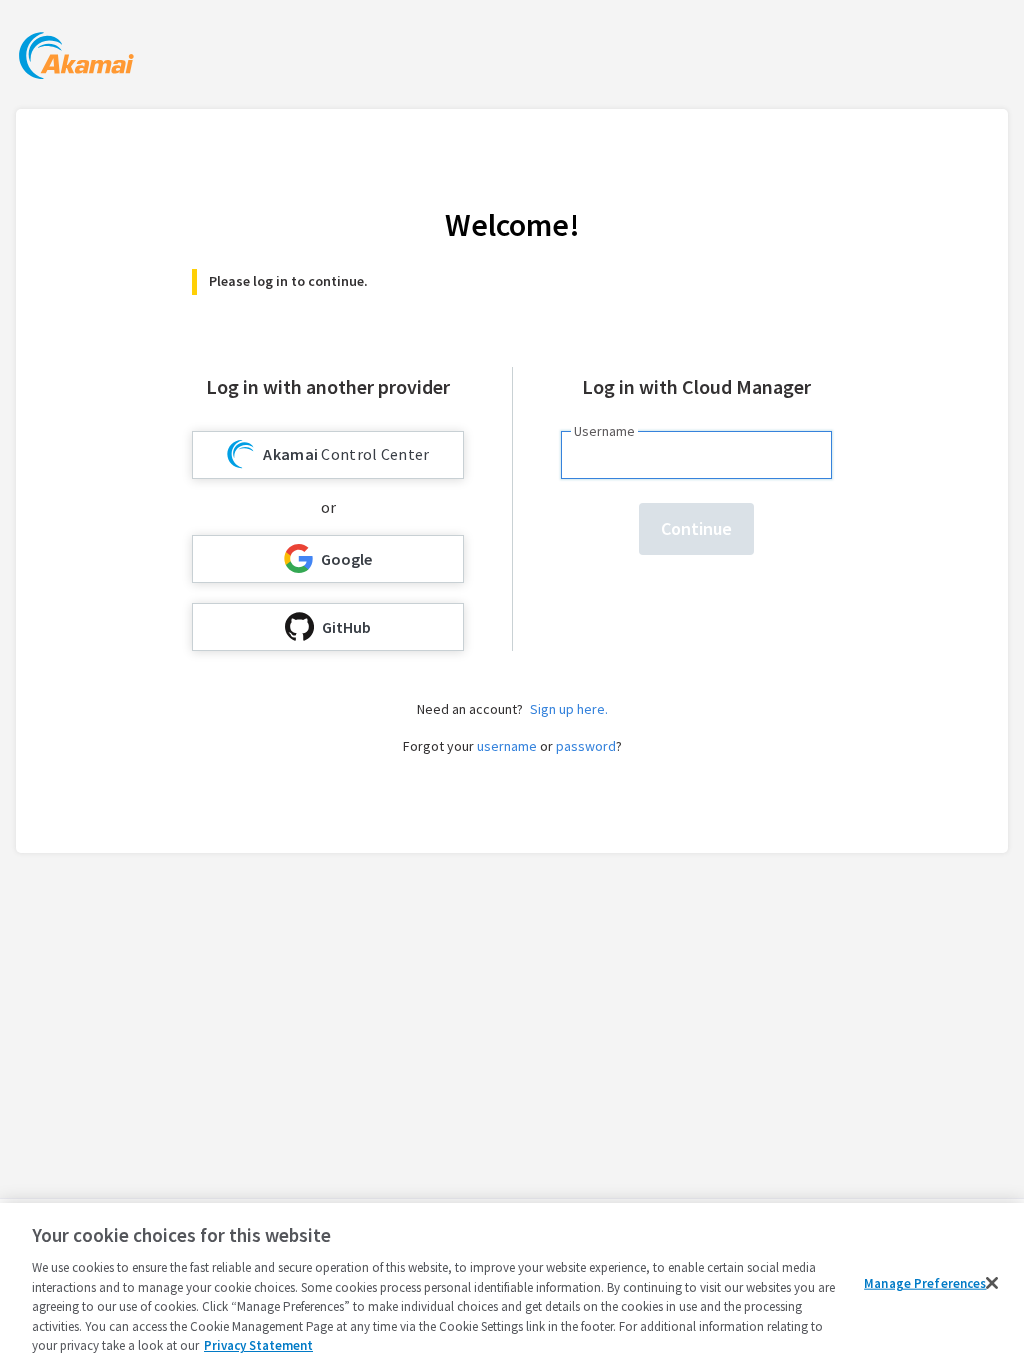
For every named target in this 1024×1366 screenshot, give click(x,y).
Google (346, 559)
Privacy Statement (258, 1345)
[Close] (992, 1283)
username (507, 746)
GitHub (346, 627)
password (586, 746)
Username (604, 431)
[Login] (76, 58)
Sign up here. (569, 709)
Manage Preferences (925, 1282)
